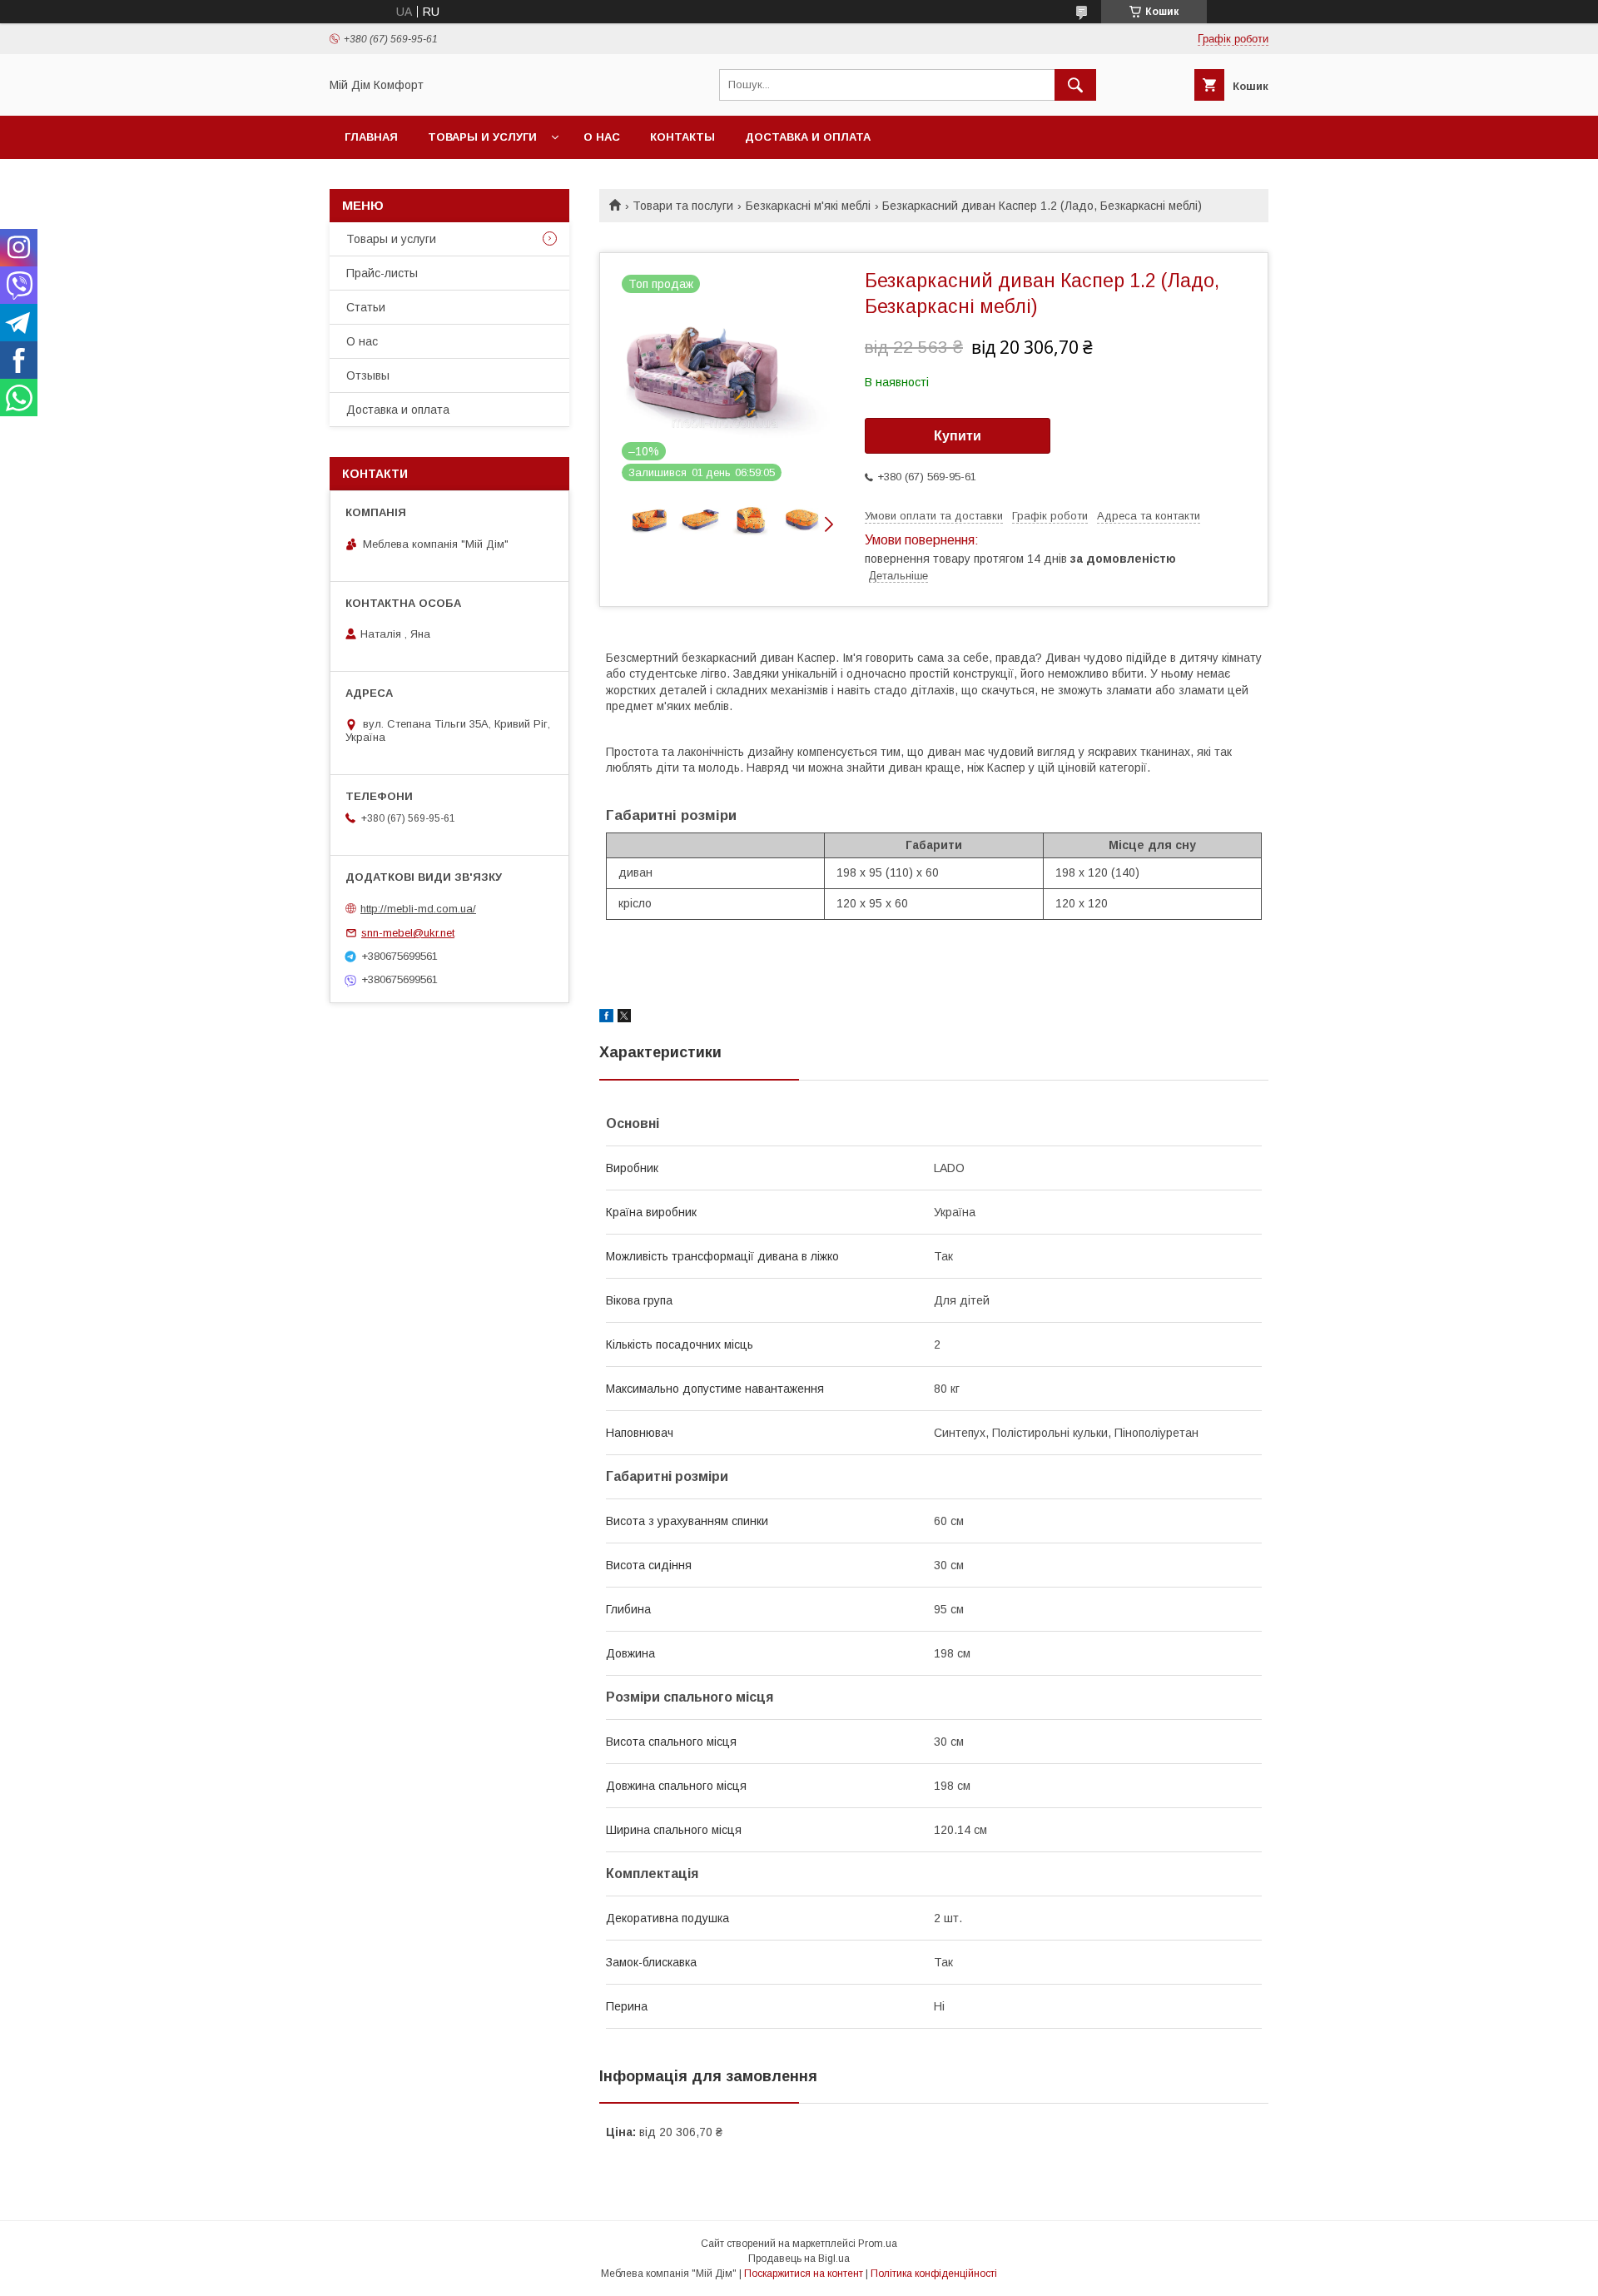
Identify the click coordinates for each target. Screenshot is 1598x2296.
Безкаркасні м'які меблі (808, 206)
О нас (602, 137)
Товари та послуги (683, 206)
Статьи (366, 307)
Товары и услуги (482, 137)
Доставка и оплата (808, 137)
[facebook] (606, 1018)
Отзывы (368, 375)
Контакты (682, 137)
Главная (371, 137)
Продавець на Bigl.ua (799, 2259)
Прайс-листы (382, 273)
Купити (958, 436)
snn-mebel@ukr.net (408, 933)
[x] (624, 1018)
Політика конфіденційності (934, 2274)
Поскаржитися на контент (804, 2274)
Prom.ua (878, 2244)
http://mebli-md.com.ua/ (418, 909)
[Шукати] (1075, 85)
